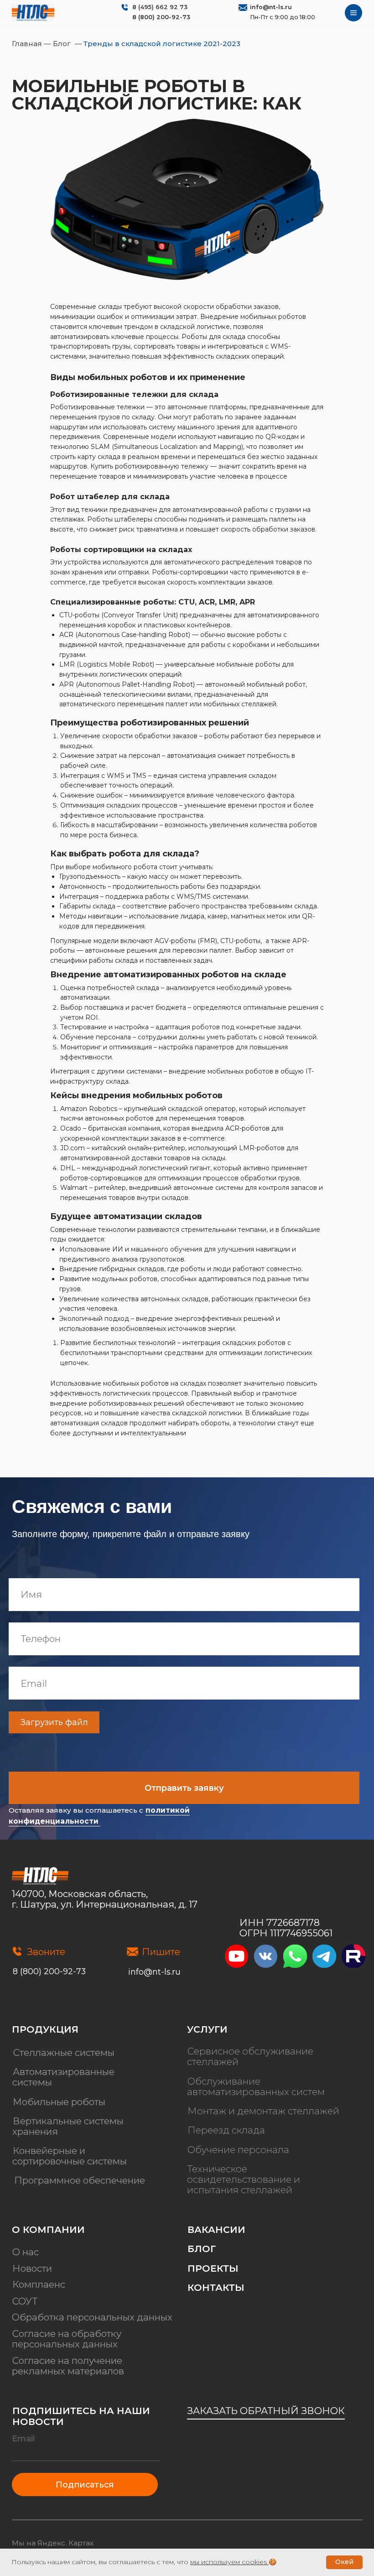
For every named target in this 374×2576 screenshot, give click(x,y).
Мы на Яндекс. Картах (53, 2543)
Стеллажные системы (64, 2052)
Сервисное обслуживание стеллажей (250, 2057)
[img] (33, 13)
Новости (32, 2268)
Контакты (216, 2287)
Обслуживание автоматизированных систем (256, 2086)
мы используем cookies (229, 2562)
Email (23, 2439)
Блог (62, 44)
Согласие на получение (67, 2360)
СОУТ (25, 2301)
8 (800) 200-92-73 (161, 17)
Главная (28, 44)
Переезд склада (226, 2130)
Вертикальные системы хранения (68, 2126)
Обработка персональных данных (92, 2317)
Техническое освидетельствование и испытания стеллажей (244, 2179)
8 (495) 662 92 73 (160, 7)
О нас (26, 2252)
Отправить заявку (184, 1788)
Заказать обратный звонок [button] (266, 2411)
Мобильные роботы (59, 2102)
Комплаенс (39, 2285)
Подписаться (85, 2485)
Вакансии (216, 2229)
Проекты (213, 2268)
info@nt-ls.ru (271, 7)
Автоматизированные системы (63, 2077)
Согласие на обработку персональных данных (67, 2339)
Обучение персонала (238, 2150)
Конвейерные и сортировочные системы (70, 2156)
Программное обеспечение (80, 2181)
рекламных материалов (68, 2371)
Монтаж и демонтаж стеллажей (263, 2111)
